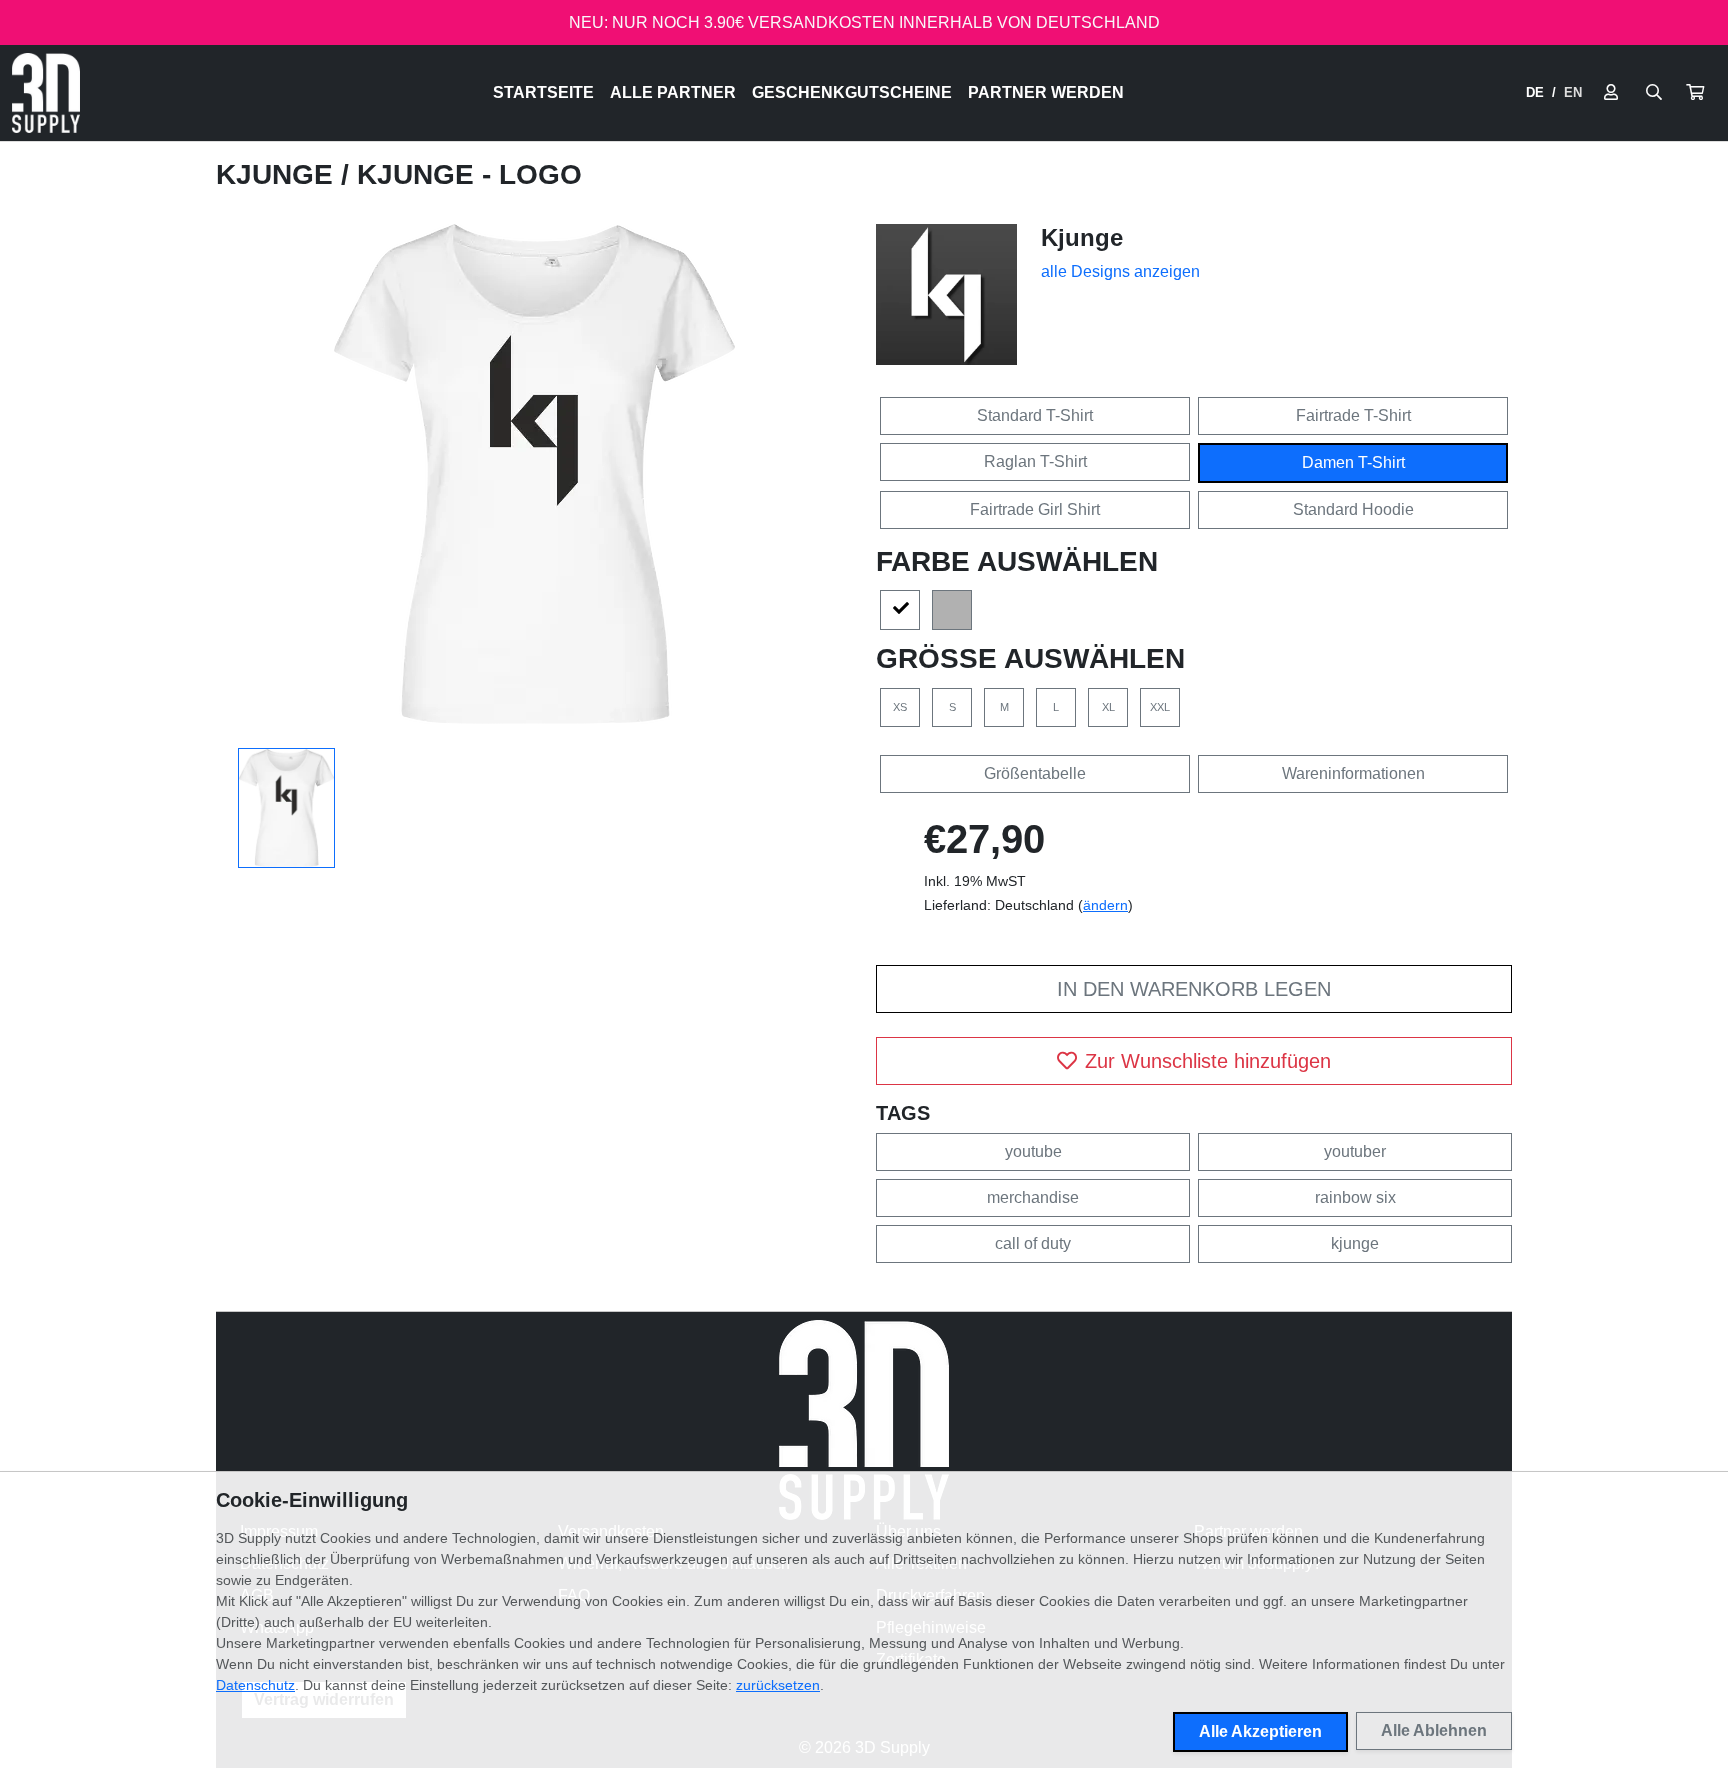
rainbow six (1355, 1197)
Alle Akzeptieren (1260, 1731)
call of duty (1033, 1243)
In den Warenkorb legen (1194, 989)
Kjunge (278, 174)
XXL (1160, 707)
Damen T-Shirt (1353, 462)
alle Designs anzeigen (1120, 271)
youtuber (1355, 1151)
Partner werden (1046, 92)
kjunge (1355, 1243)
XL (1108, 707)
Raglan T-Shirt (1035, 461)
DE (1535, 92)
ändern (1105, 905)
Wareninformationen (1353, 773)
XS (900, 707)
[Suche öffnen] (1654, 93)
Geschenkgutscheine (852, 92)
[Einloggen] (1611, 93)
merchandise (1033, 1197)
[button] (1695, 93)
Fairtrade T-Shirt (1353, 415)
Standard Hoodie (1353, 509)
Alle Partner (673, 92)
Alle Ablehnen (1434, 1730)
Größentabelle (1035, 773)
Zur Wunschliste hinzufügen (1208, 1061)
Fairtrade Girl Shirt (1035, 509)
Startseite (543, 92)
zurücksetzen (778, 1685)
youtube (1033, 1151)
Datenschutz (255, 1685)
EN (1573, 92)
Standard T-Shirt (1035, 415)
